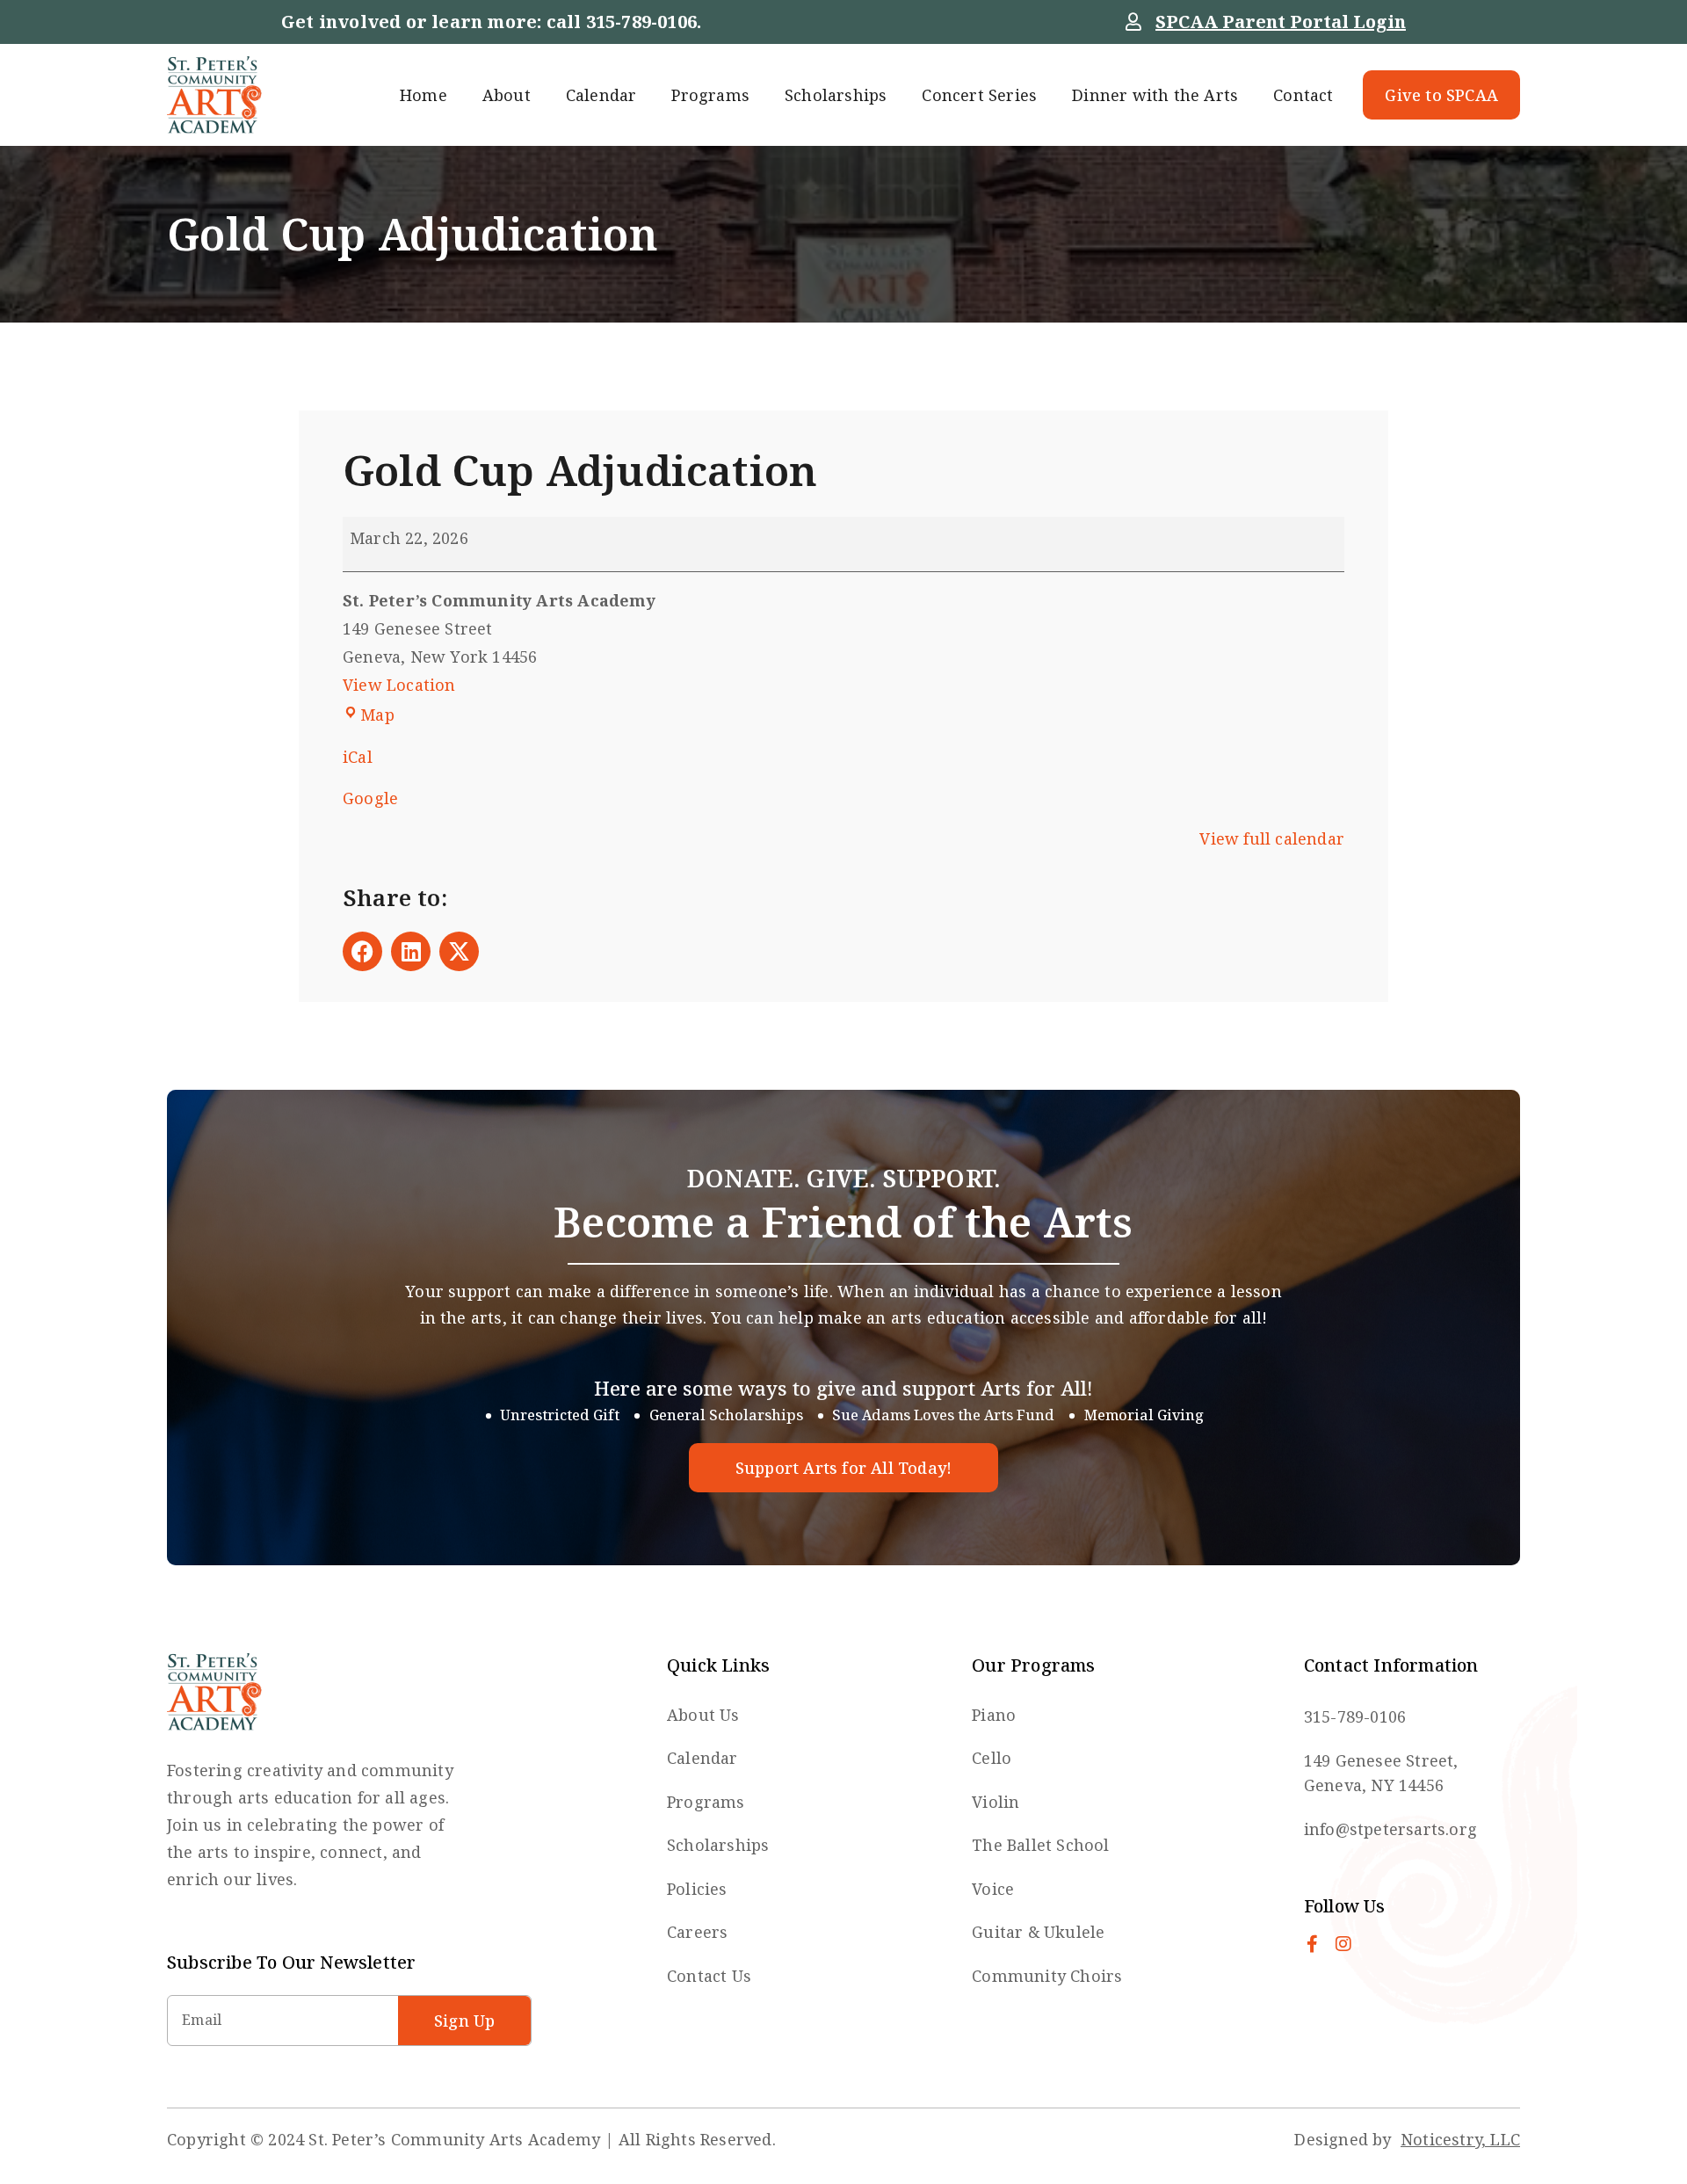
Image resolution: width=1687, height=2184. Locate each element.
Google (370, 798)
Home (424, 95)
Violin (996, 1802)
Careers (697, 1932)
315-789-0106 (641, 22)
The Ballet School (1040, 1845)
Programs (710, 95)
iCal (358, 757)
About (507, 95)
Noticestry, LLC (1460, 2139)
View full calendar (1272, 838)
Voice (993, 1889)
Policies (697, 1889)
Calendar (601, 95)
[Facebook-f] (1313, 1944)
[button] (362, 951)
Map (377, 715)
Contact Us (709, 1976)
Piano (994, 1715)
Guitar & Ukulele (1038, 1932)
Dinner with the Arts (1155, 95)
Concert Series (979, 95)
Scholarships (836, 95)
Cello (992, 1758)
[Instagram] (1343, 1944)
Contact (1303, 95)
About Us (703, 1715)
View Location (399, 685)
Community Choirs (1047, 1976)
